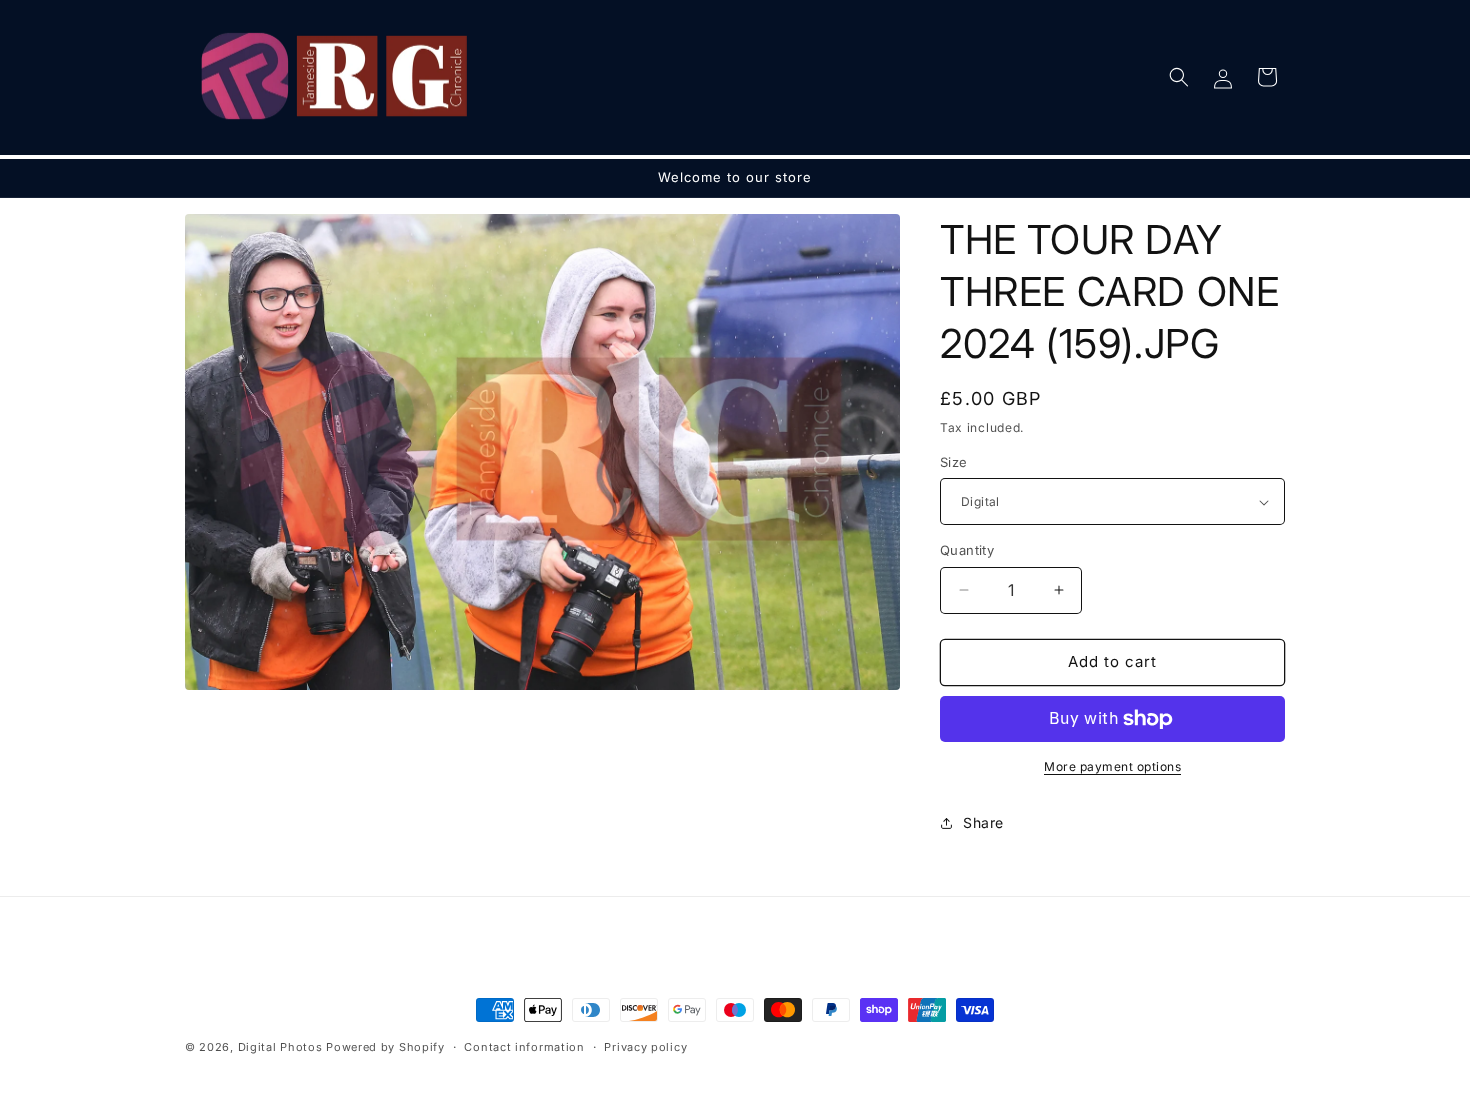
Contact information (524, 1047)
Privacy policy (645, 1047)
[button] (1179, 77)
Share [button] (983, 822)
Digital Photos (280, 1047)
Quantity (967, 550)
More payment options (1112, 766)
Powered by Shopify (385, 1047)
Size (954, 462)
